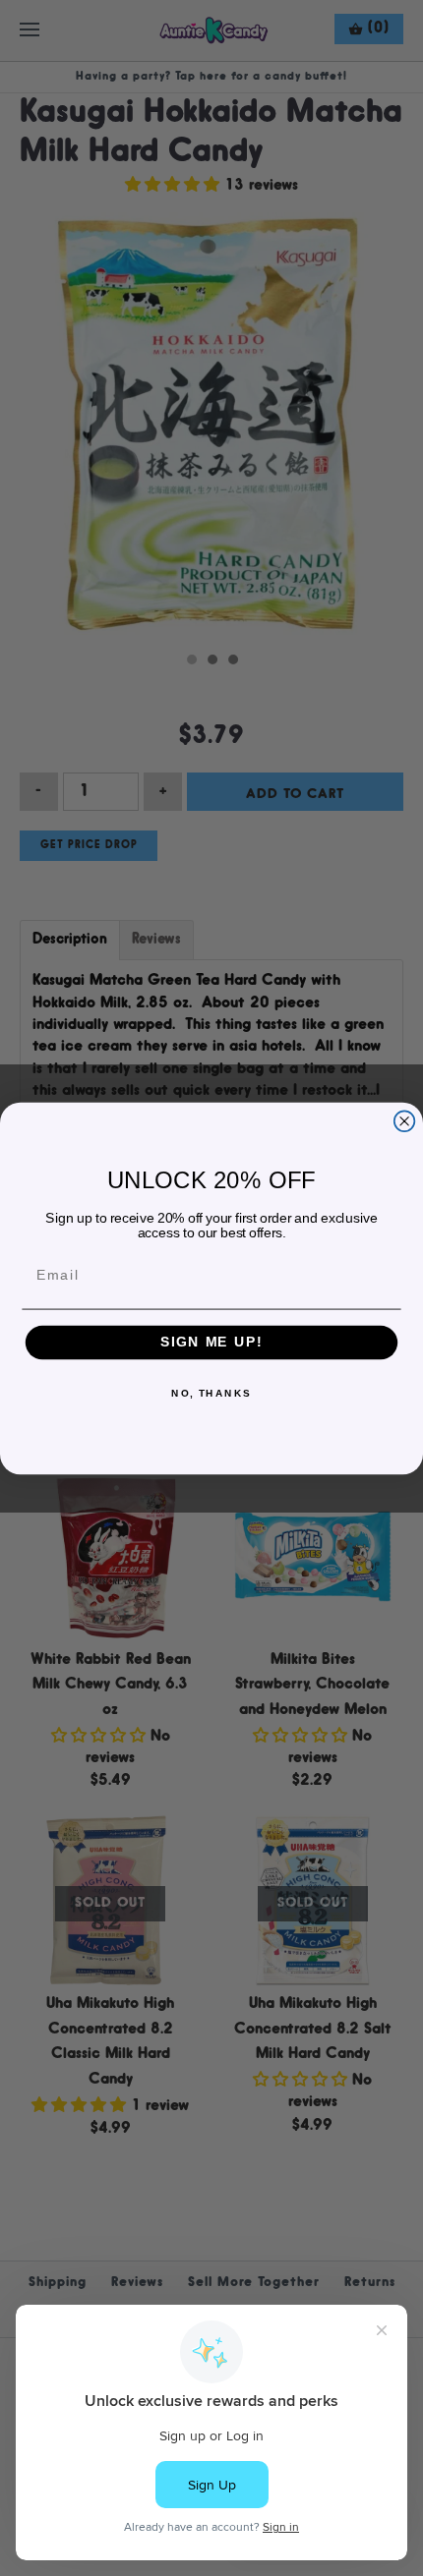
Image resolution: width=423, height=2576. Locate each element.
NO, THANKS (211, 1394)
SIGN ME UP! (211, 1342)
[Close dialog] (405, 1121)
